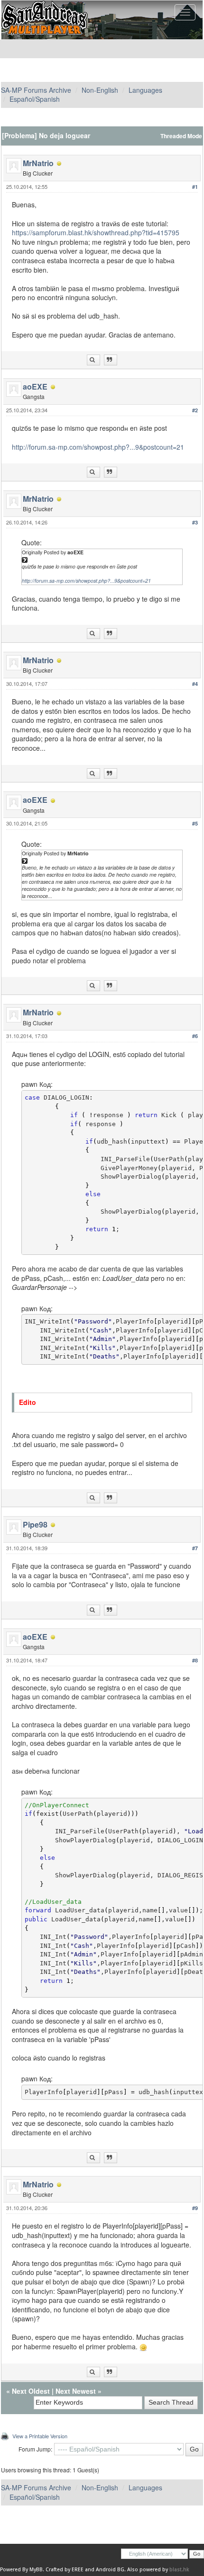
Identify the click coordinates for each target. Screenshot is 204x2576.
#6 (195, 1036)
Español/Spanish (35, 99)
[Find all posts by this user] (93, 360)
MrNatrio (38, 163)
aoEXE (35, 386)
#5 (195, 823)
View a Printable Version (40, 2436)
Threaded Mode (181, 136)
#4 (195, 684)
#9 (195, 2208)
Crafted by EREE (65, 2570)
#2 (195, 410)
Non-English (100, 90)
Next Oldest (31, 2391)
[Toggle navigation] (185, 12)
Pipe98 (35, 1524)
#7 (195, 1548)
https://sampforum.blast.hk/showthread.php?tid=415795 (96, 232)
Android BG (110, 2570)
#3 (195, 522)
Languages (145, 90)
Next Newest (76, 2391)
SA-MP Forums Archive (36, 90)
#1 (195, 187)
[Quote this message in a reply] (111, 360)
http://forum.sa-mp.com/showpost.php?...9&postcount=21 (98, 447)
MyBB (36, 2570)
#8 (195, 1660)
